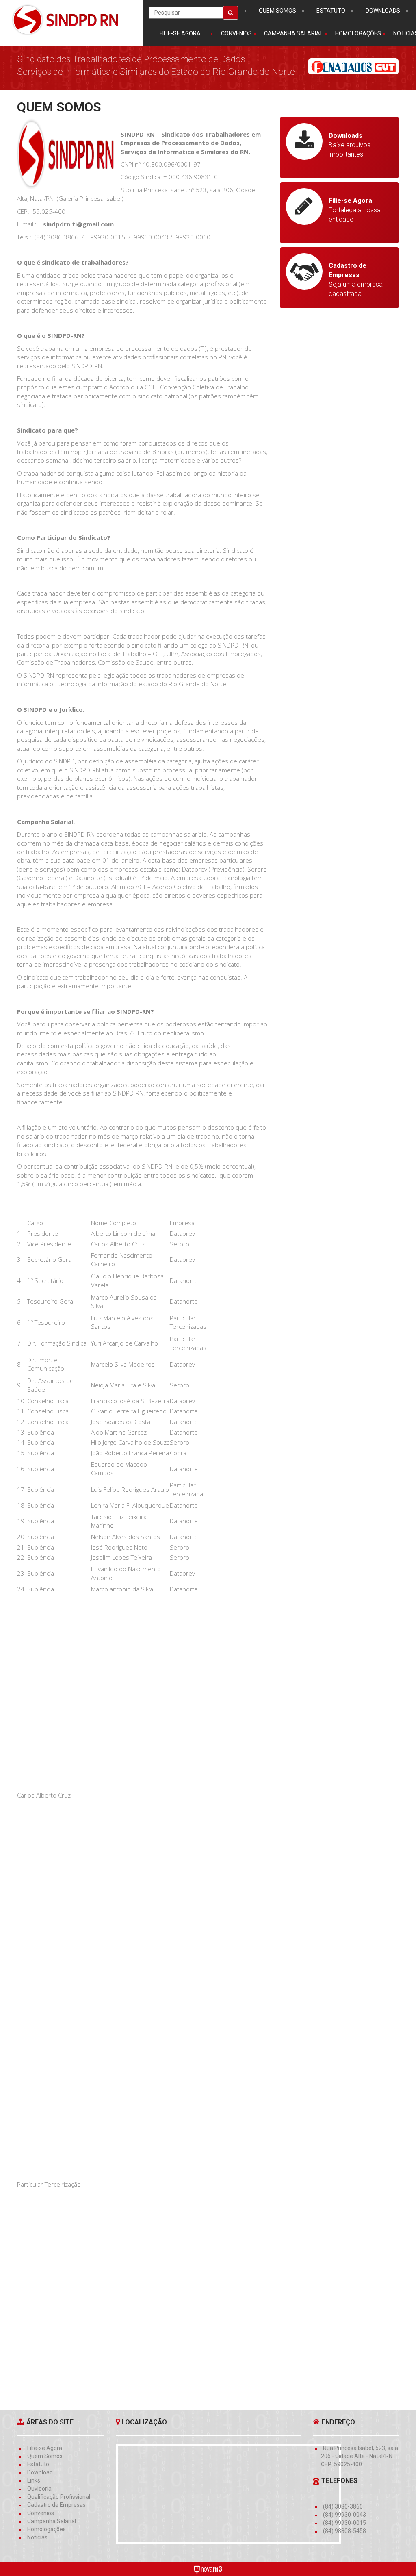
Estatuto (38, 2464)
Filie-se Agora (180, 33)
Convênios (41, 2513)
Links (34, 2480)
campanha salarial (294, 33)
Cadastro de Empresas (56, 2505)
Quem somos (277, 11)
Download (40, 2472)
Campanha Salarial (52, 2521)
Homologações (47, 2529)
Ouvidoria (39, 2489)
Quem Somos (45, 2456)
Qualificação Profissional (59, 2497)
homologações (358, 33)
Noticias (37, 2537)
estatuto (331, 11)
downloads (383, 11)
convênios (236, 33)
